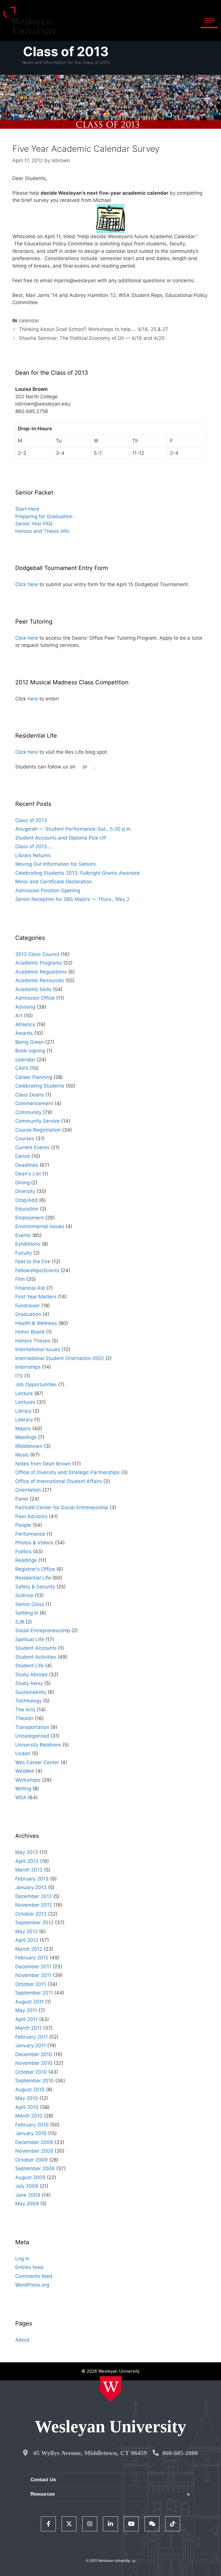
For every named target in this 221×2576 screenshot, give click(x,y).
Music (22, 1455)
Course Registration (38, 1130)
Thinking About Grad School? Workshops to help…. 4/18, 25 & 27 (94, 329)
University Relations (38, 1745)
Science (24, 1595)
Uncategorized (32, 1736)
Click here (27, 584)
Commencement (34, 1103)
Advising (25, 1007)
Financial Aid (30, 1288)
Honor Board (30, 1332)
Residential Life (33, 1578)
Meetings (26, 1437)
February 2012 (32, 1958)
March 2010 (29, 2116)
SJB (20, 1622)
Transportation (32, 1727)
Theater (24, 1718)
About (22, 2340)
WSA (21, 1797)
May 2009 (27, 2204)
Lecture (24, 1393)
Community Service (38, 1121)
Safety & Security (35, 1587)
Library (23, 1411)
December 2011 (33, 1967)
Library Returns (33, 855)
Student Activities (36, 1657)
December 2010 (34, 2054)
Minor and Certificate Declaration (54, 882)
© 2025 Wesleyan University (108, 2561)
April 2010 (27, 2107)
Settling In (27, 1613)
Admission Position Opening (48, 891)
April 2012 (27, 1940)
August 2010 (30, 2090)
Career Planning (34, 1077)
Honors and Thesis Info (42, 531)
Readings (26, 1560)
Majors (23, 1429)
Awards (24, 1033)
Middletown (29, 1446)
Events (23, 1235)
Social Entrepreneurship (43, 1630)
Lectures (25, 1402)
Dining (22, 1183)
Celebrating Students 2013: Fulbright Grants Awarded (78, 873)
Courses (25, 1139)
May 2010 (27, 2098)
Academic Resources (40, 980)
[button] (209, 21)
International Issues (38, 1349)
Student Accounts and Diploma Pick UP (61, 838)
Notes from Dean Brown (43, 1464)
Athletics (25, 1024)
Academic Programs (39, 963)
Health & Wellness (36, 1323)
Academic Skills (33, 989)
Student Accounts (36, 1648)
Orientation (28, 1490)
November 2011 (33, 1975)
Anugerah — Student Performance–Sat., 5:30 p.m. (74, 829)
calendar (29, 321)
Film (20, 1279)
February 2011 (32, 2037)
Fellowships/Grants (37, 1270)
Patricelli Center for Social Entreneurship (62, 1507)
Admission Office (35, 998)
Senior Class (30, 1604)
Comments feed (34, 2276)
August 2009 (30, 2177)
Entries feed (29, 2267)
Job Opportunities (36, 1384)
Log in (22, 2259)
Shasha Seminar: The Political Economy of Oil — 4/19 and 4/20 (92, 338)
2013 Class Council (37, 954)
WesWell (25, 1771)
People (23, 1525)
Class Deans (30, 1095)
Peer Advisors (31, 1516)
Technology (28, 1701)
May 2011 (26, 2010)
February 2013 (32, 1879)
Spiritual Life (30, 1639)
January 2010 (31, 2133)
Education (27, 1209)
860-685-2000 (180, 2453)
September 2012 (34, 1922)
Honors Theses (33, 1341)
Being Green (29, 1042)
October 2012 (31, 1914)
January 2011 (31, 2045)
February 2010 (32, 2125)
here (33, 699)
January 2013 (31, 1887)
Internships (28, 1367)
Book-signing (30, 1051)
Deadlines (27, 1165)
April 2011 (26, 2019)
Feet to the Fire (33, 1262)
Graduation (28, 1314)
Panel (22, 1499)
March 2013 (29, 1870)
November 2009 (34, 2151)
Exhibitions (28, 1244)
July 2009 (27, 2186)
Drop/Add (26, 1200)
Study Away (29, 1683)
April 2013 (27, 1861)
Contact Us (43, 2480)
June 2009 (28, 2195)
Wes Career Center (37, 1762)
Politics (23, 1552)
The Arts (25, 1710)
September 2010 (35, 2081)
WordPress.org (32, 2285)
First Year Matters (36, 1297)
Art (19, 1016)
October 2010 (31, 2072)
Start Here (27, 509)
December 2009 (34, 2142)
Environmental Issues (40, 1226)
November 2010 (34, 2063)
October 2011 (31, 1984)
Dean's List (28, 1174)
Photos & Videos (34, 1543)
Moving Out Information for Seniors (56, 864)
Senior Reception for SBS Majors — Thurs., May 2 (72, 899)
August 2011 (29, 2002)
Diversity (25, 1191)
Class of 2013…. (34, 846)
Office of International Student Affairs (59, 1481)
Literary (24, 1420)
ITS (19, 1376)
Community (28, 1112)
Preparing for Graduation (44, 516)
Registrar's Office (35, 1569)
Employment (29, 1218)
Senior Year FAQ (34, 524)
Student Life (29, 1666)
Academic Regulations (41, 972)
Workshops (28, 1780)
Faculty (24, 1253)
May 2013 (27, 1852)
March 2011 (28, 2028)
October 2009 (32, 2160)
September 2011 (34, 1993)
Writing (23, 1789)
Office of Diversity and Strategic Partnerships (67, 1472)
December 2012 (34, 1896)
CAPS (22, 1068)
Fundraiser (27, 1306)
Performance (30, 1534)
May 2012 (26, 1931)
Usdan (23, 1753)
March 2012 (29, 1949)
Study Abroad (31, 1675)
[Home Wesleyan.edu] (111, 2389)
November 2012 (34, 1905)
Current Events (32, 1147)
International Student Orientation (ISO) (60, 1358)
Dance (23, 1156)
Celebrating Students (40, 1086)
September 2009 (35, 2168)
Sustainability (31, 1692)
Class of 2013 (66, 51)
